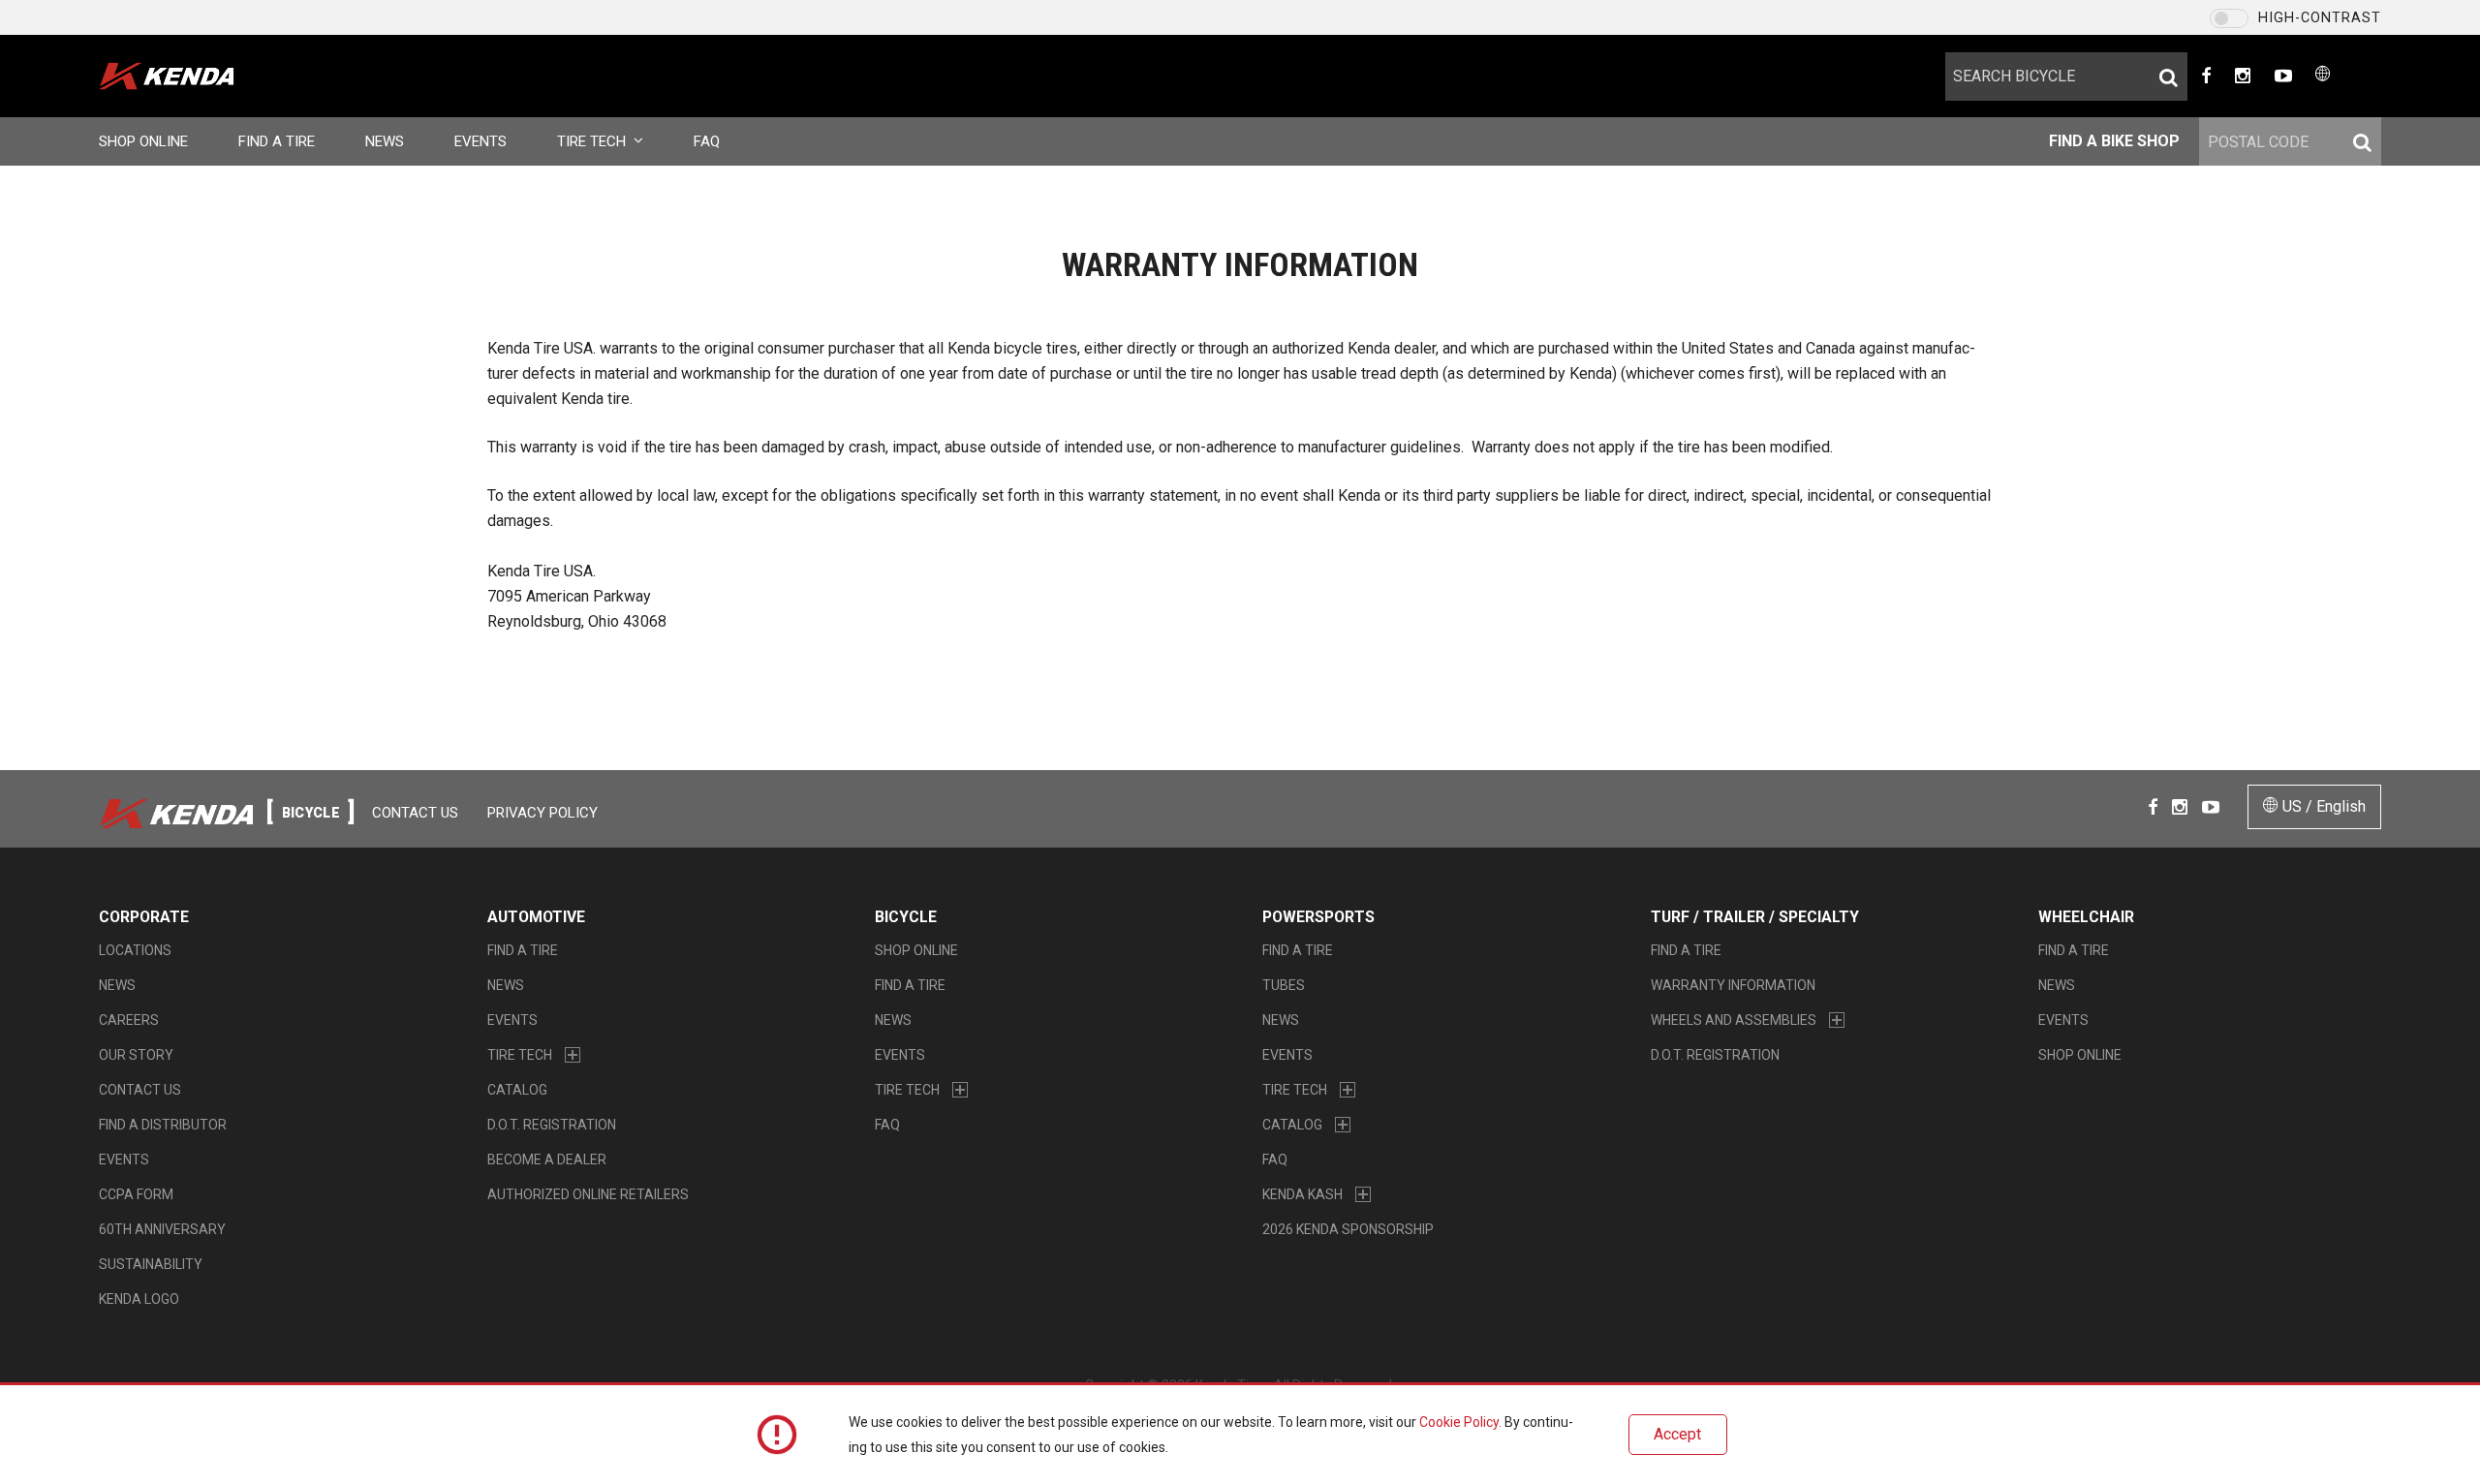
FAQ (707, 141)
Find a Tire (277, 141)
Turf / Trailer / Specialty (1755, 917)
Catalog (517, 1090)
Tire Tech (591, 141)
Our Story (136, 1055)
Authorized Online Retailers (588, 1194)
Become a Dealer (547, 1159)
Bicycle (906, 917)
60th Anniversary (162, 1229)
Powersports (1318, 917)
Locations (135, 950)
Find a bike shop (2114, 141)
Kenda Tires (198, 76)
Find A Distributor (163, 1125)
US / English (2322, 806)
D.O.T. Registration (552, 1125)
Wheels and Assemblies (1734, 1020)
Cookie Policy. (1460, 1422)
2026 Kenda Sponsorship (1348, 1229)
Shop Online (143, 141)
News (385, 141)
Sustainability (151, 1264)
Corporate (144, 917)
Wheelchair (2086, 917)
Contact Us (415, 813)
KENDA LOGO (139, 1299)
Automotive (536, 917)
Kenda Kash (1302, 1194)
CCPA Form (136, 1194)
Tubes (1284, 985)
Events (480, 141)
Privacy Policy (542, 813)
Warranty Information (1733, 985)
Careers (129, 1020)
